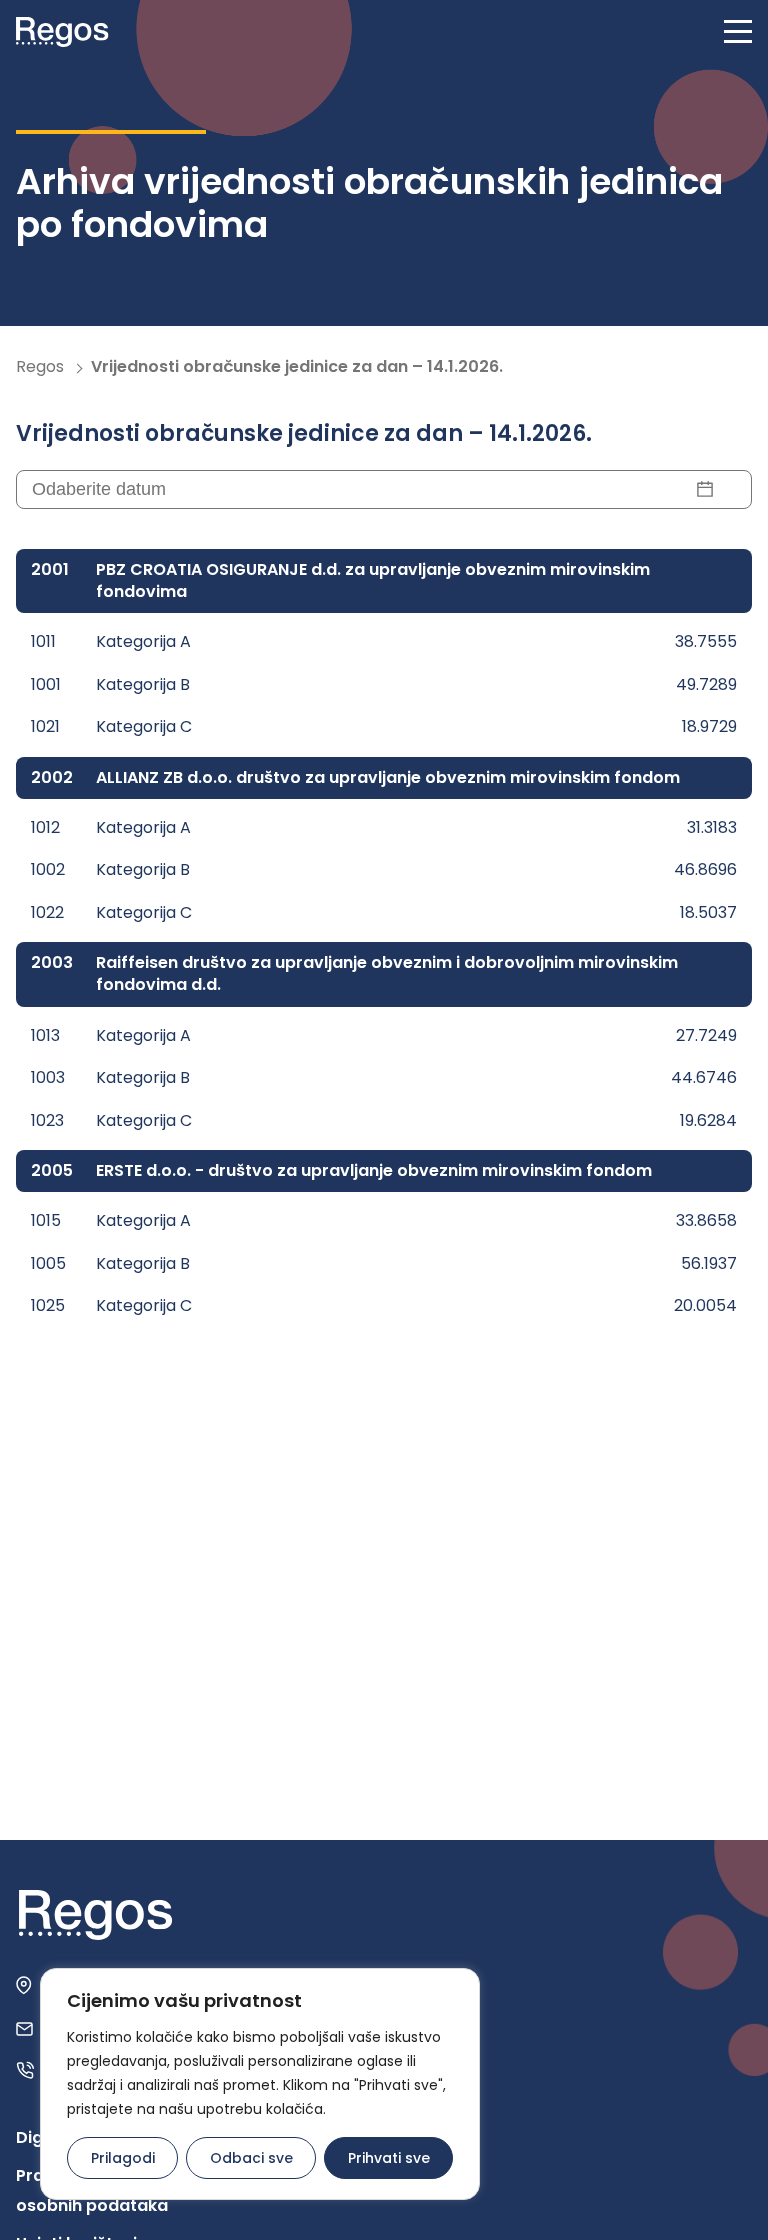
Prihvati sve (389, 2158)
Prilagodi (123, 2158)
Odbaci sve (251, 2158)
